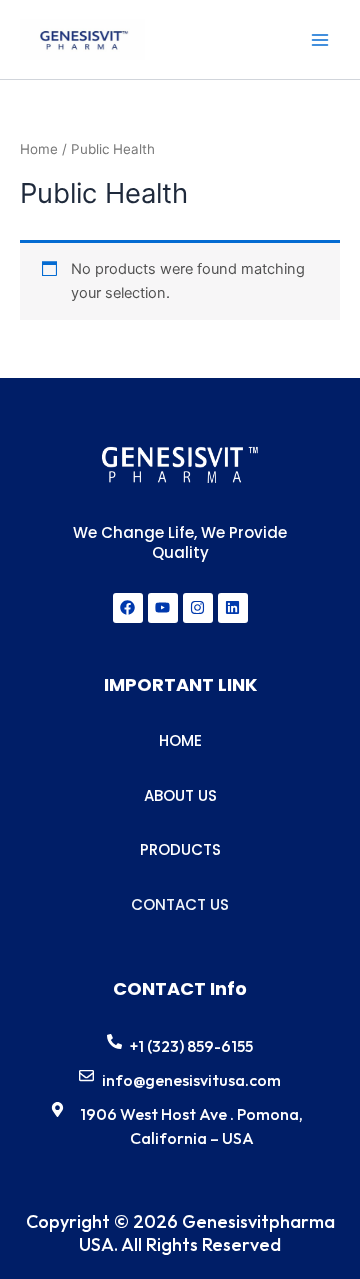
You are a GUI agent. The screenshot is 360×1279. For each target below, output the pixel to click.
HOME (180, 740)
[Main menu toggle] (320, 39)
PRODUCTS (180, 849)
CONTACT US (180, 904)
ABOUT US (180, 795)
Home (39, 149)
